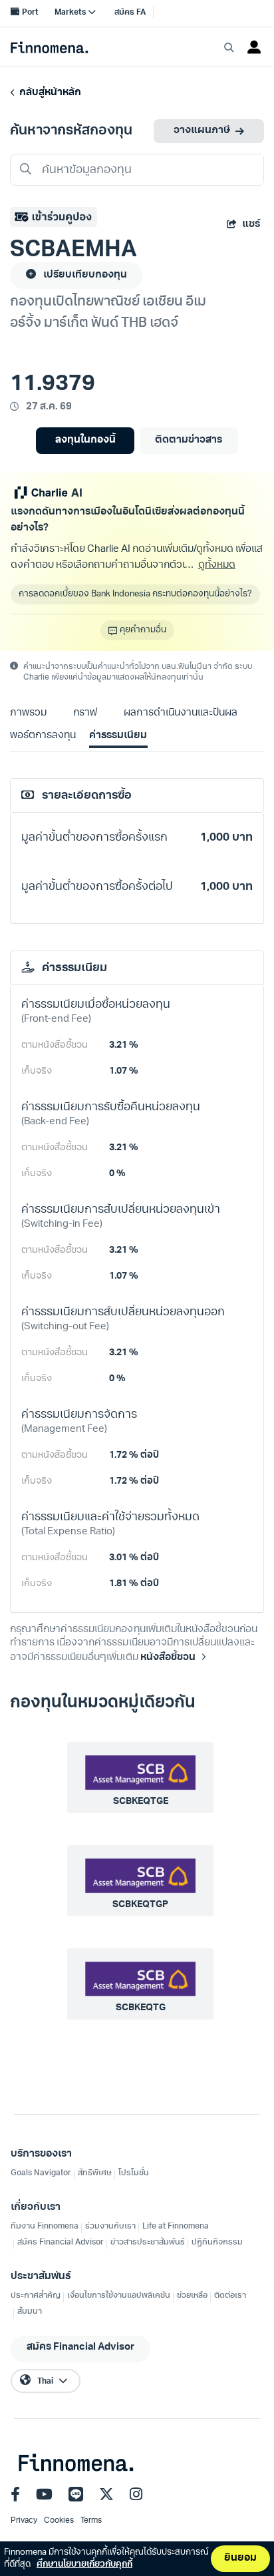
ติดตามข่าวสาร (189, 440)
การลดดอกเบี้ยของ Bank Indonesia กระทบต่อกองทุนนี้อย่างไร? (135, 594)
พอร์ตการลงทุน (43, 736)
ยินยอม (240, 2558)
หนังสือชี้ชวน (168, 1658)
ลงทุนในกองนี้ (85, 440)
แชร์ (251, 225)
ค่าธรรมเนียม (118, 736)
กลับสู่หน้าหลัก (48, 93)
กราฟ (85, 713)
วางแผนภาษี (202, 131)
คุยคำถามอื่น (143, 630)
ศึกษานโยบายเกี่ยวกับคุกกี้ (84, 2564)
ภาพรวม (28, 713)
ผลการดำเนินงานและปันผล (180, 713)
